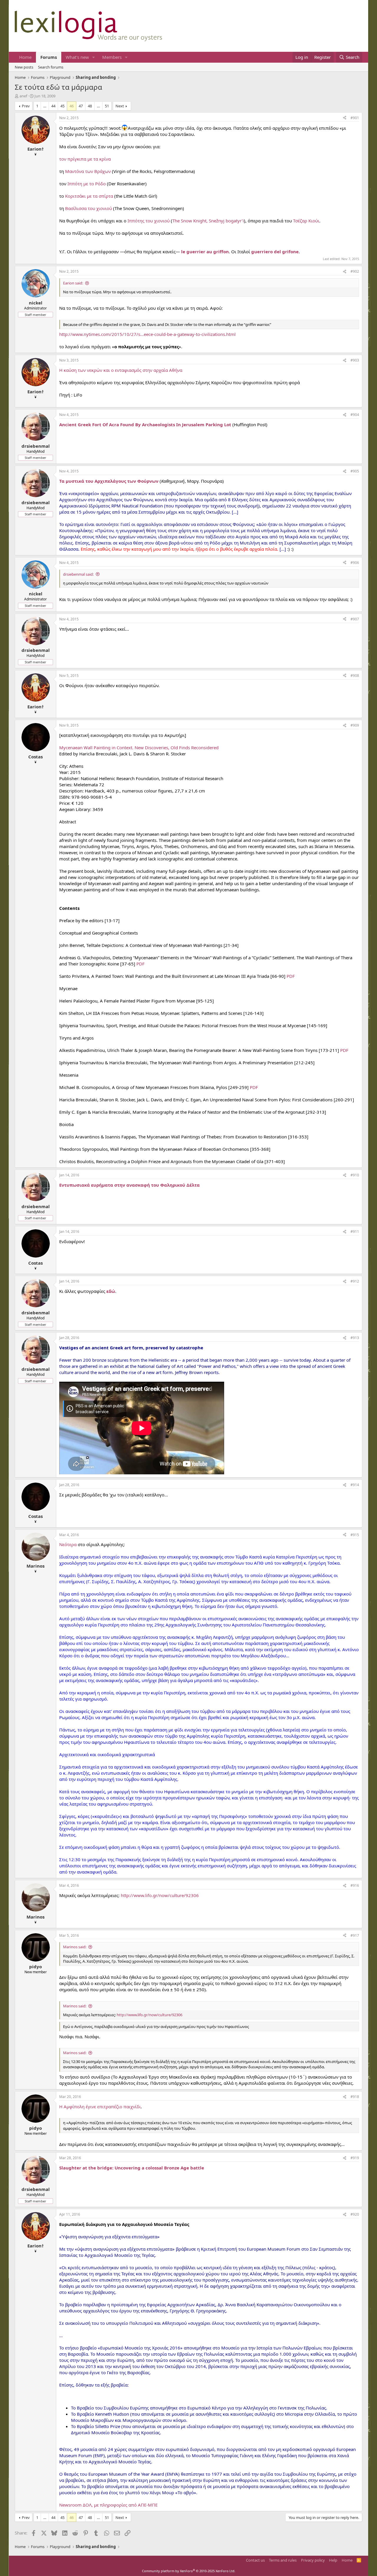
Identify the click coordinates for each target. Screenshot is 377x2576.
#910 (355, 1175)
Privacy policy (313, 2560)
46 (72, 106)
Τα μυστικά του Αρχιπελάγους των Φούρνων (109, 481)
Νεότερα (68, 1544)
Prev (26, 106)
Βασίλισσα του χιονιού (89, 208)
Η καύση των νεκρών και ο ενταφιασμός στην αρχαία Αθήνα (121, 370)
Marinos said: (75, 1947)
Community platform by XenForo (189, 2571)
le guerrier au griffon (205, 252)
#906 (355, 563)
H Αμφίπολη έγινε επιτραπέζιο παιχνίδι (100, 2107)
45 (62, 106)
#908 (355, 676)
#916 (355, 1885)
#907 (355, 619)
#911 (355, 1232)
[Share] (345, 118)
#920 (355, 2214)
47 (81, 106)
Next (120, 106)
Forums (49, 57)
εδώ (111, 1291)
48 (90, 106)
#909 (355, 725)
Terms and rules (283, 2560)
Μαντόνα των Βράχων (88, 171)
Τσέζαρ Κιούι (306, 221)
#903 (355, 360)
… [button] (45, 106)
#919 (355, 2158)
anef (23, 96)
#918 (355, 2097)
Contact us (255, 2560)
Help (333, 2560)
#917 (355, 1935)
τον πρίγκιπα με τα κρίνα (85, 159)
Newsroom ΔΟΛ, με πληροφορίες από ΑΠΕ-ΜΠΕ (108, 2505)
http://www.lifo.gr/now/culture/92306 (160, 1895)
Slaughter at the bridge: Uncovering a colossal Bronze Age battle (132, 2168)
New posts (24, 67)
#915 (355, 1535)
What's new (77, 57)
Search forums (51, 67)
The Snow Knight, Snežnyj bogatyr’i (208, 221)
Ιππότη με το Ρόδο (87, 184)
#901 (355, 118)
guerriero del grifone (275, 252)
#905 (355, 471)
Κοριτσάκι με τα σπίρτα (89, 196)
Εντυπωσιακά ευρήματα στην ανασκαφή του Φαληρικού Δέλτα (129, 1185)
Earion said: (73, 283)
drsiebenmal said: (78, 574)
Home (25, 57)
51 (107, 106)
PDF (140, 964)
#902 (355, 271)
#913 (355, 1338)
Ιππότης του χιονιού (149, 221)
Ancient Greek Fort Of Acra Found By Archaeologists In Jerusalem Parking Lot (145, 424)
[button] (94, 57)
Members (112, 57)
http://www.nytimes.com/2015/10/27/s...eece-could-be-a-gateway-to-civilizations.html (147, 334)
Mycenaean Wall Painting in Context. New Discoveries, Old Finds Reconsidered (139, 747)
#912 (355, 1281)
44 (53, 106)
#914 (355, 1485)
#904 (355, 415)
